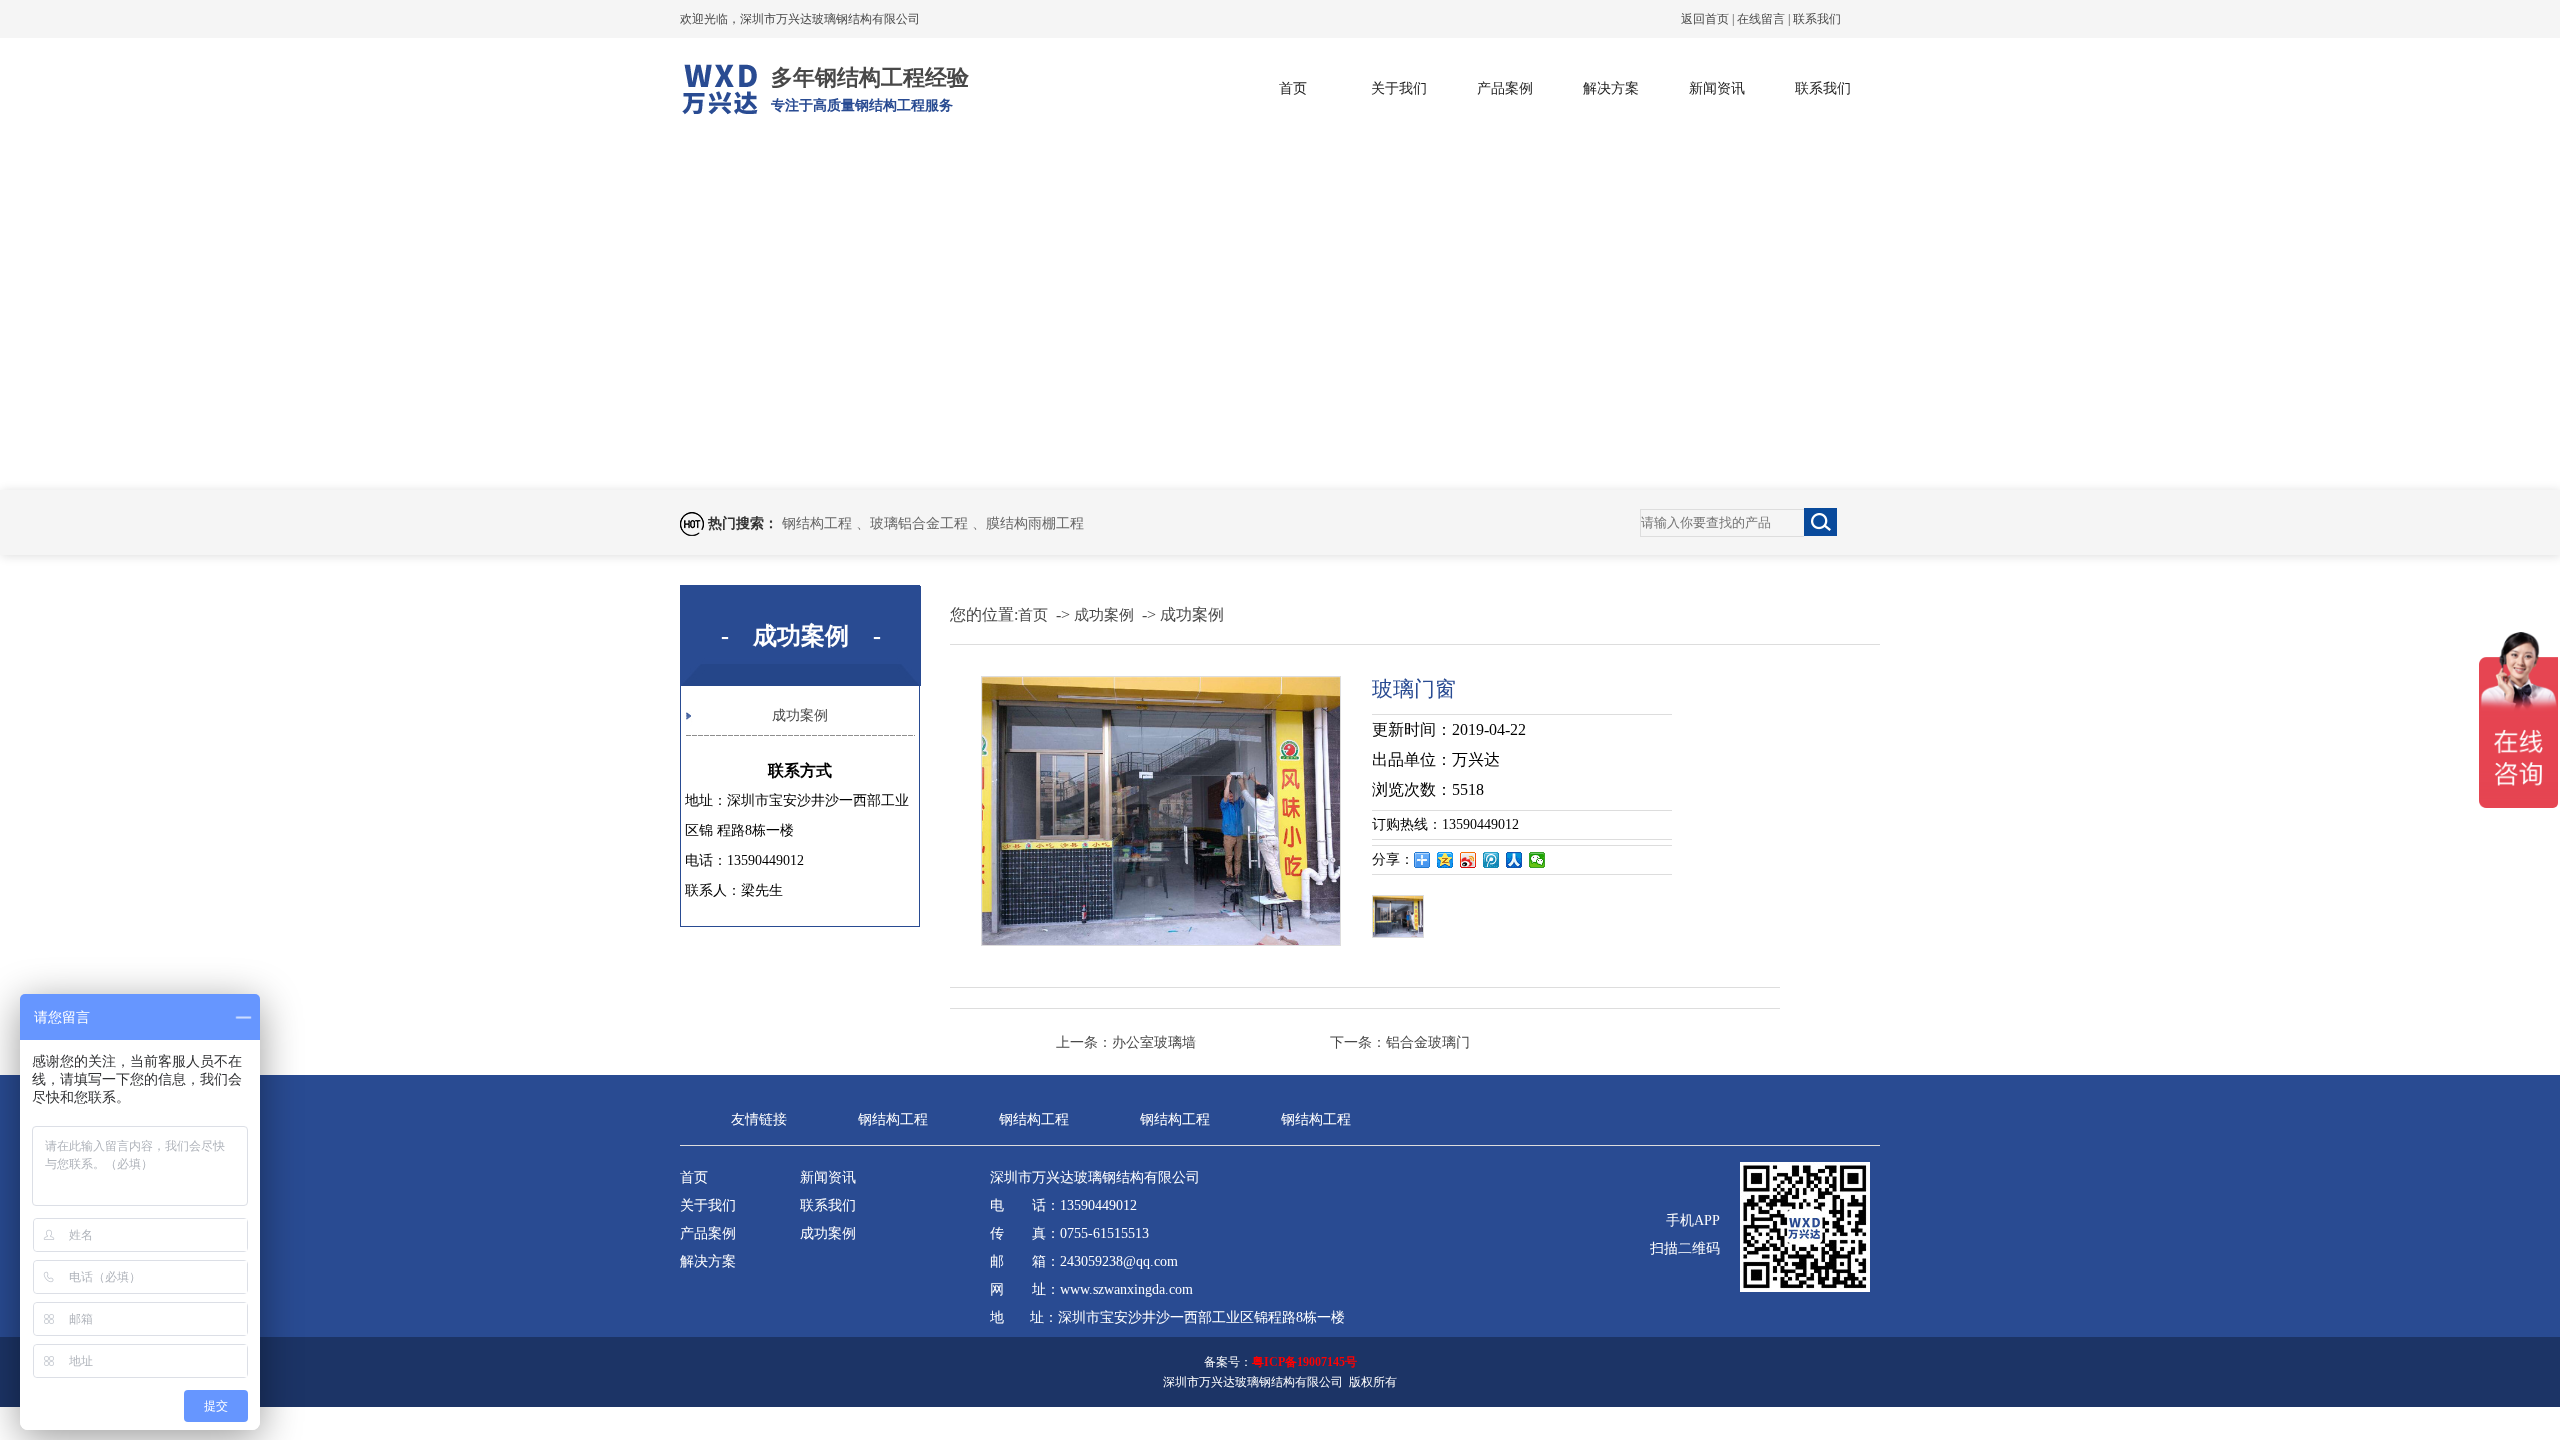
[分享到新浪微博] (1468, 860)
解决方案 (1611, 88)
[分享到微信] (1537, 860)
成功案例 (800, 715)
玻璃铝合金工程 (921, 523)
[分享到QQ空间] (1445, 860)
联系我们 (1817, 19)
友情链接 (759, 1119)
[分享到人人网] (1514, 860)
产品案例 (1505, 88)
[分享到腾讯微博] (1491, 860)
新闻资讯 (1717, 88)
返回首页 (1705, 19)
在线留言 (1761, 19)
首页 (1293, 88)
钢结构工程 (819, 523)
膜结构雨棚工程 (1035, 523)
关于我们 (1399, 88)
